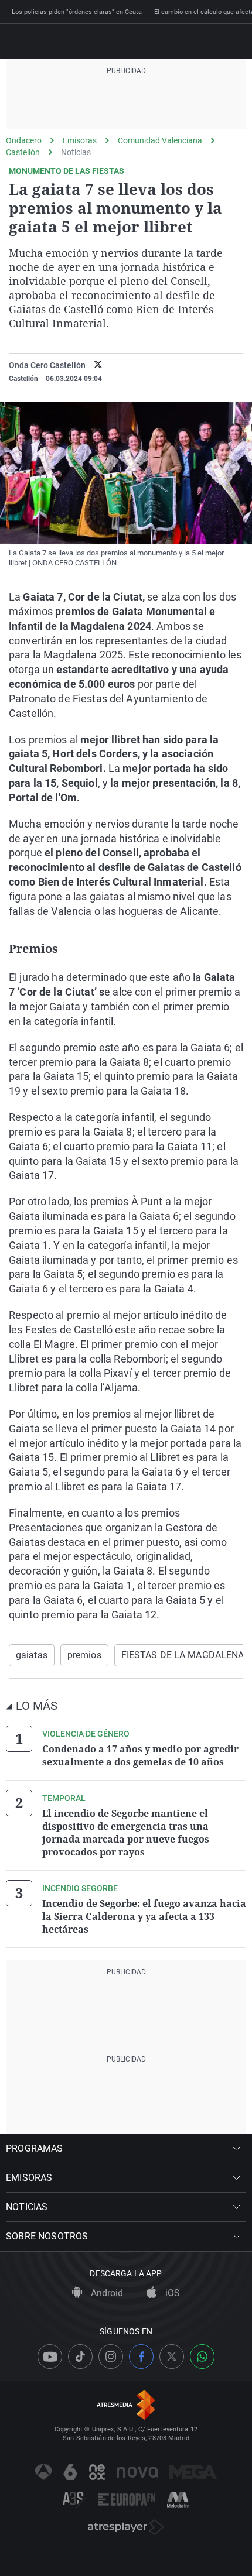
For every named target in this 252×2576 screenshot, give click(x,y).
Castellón (23, 152)
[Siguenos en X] (172, 2357)
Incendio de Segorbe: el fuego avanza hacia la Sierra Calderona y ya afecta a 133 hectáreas (144, 1916)
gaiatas (32, 1655)
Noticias (76, 152)
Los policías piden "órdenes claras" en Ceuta (77, 12)
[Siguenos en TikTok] (80, 2357)
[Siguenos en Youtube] (50, 2357)
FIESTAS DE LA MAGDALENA (183, 1655)
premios (84, 1655)
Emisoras (80, 140)
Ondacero (24, 140)
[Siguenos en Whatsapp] (202, 2357)
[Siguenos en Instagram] (111, 2357)
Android (106, 2293)
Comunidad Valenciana (160, 140)
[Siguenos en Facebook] (141, 2357)
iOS (171, 2293)
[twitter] (98, 366)
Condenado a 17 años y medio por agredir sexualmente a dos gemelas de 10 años (140, 1755)
